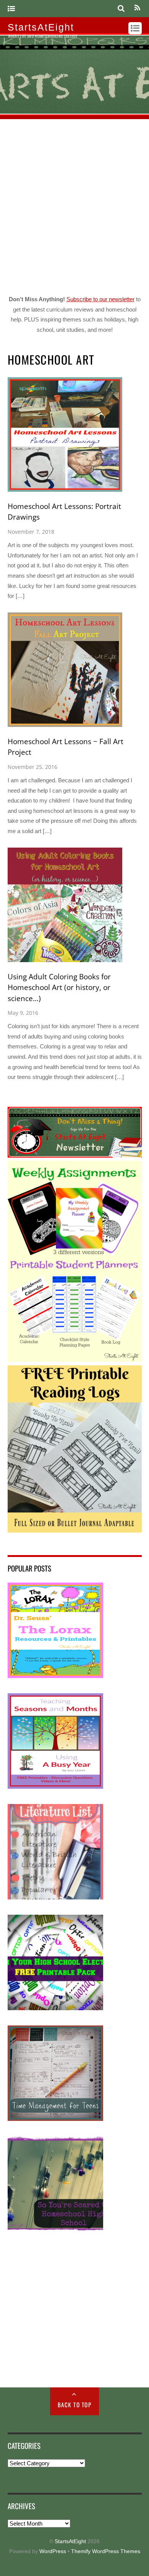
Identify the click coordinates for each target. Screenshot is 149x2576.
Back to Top (75, 2405)
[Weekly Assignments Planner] (75, 1360)
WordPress (53, 2551)
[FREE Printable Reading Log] (75, 1530)
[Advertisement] (74, 205)
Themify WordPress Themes (106, 2551)
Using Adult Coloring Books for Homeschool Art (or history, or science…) (59, 988)
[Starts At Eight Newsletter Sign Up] (75, 1156)
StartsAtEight (70, 2541)
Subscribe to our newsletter (100, 299)
